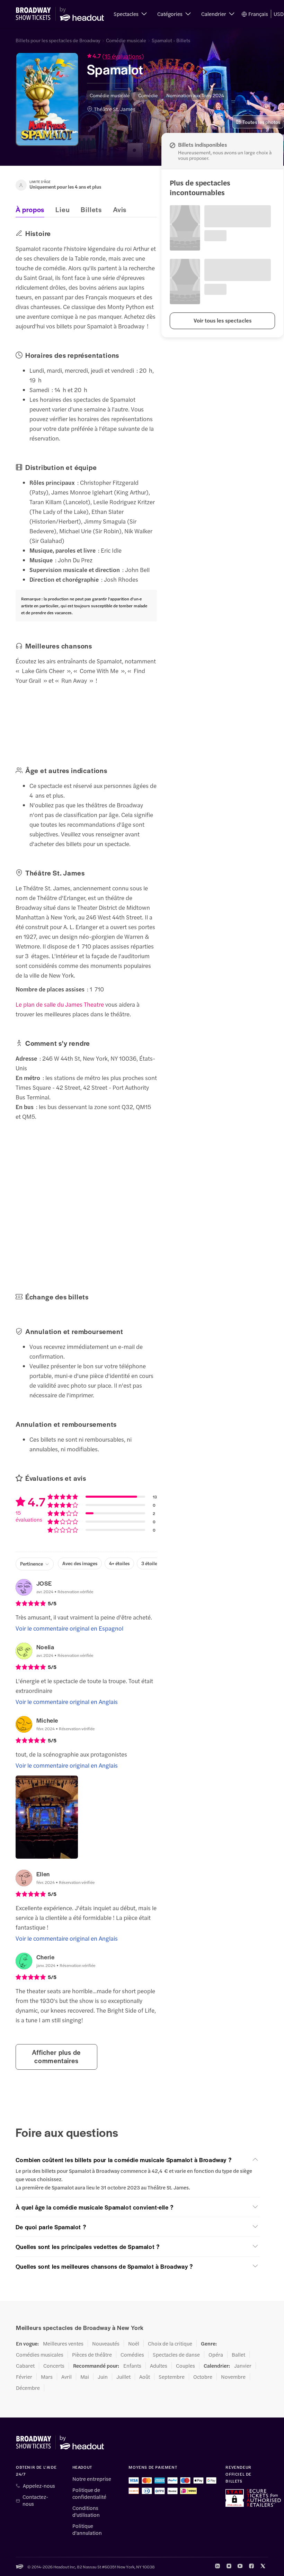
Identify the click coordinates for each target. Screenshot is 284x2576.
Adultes (159, 2366)
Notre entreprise (92, 2479)
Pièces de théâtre (92, 2355)
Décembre (28, 2388)
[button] (130, 14)
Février (24, 2377)
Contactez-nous (35, 2500)
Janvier (243, 2366)
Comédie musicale (126, 40)
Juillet (123, 2377)
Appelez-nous (39, 2486)
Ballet (238, 2355)
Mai (85, 2377)
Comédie (148, 95)
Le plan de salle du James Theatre (60, 1004)
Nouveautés (106, 2343)
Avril (66, 2377)
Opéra (216, 2355)
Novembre (233, 2377)
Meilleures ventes (63, 2343)
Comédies (132, 2355)
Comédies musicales (40, 2355)
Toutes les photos (261, 122)
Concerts (54, 2366)
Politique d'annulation (87, 2529)
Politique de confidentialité (89, 2493)
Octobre (203, 2377)
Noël (134, 2343)
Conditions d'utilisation (86, 2511)
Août (145, 2377)
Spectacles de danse (176, 2355)
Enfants (132, 2366)
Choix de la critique (170, 2343)
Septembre (172, 2377)
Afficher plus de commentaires (56, 2056)
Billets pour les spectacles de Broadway (58, 40)
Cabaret (25, 2366)
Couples (185, 2366)
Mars (47, 2377)
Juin (103, 2377)
